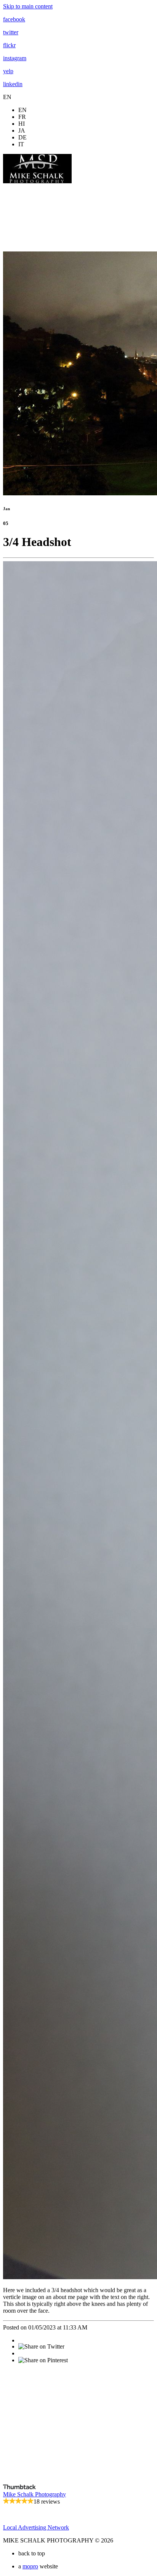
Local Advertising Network (36, 2527)
